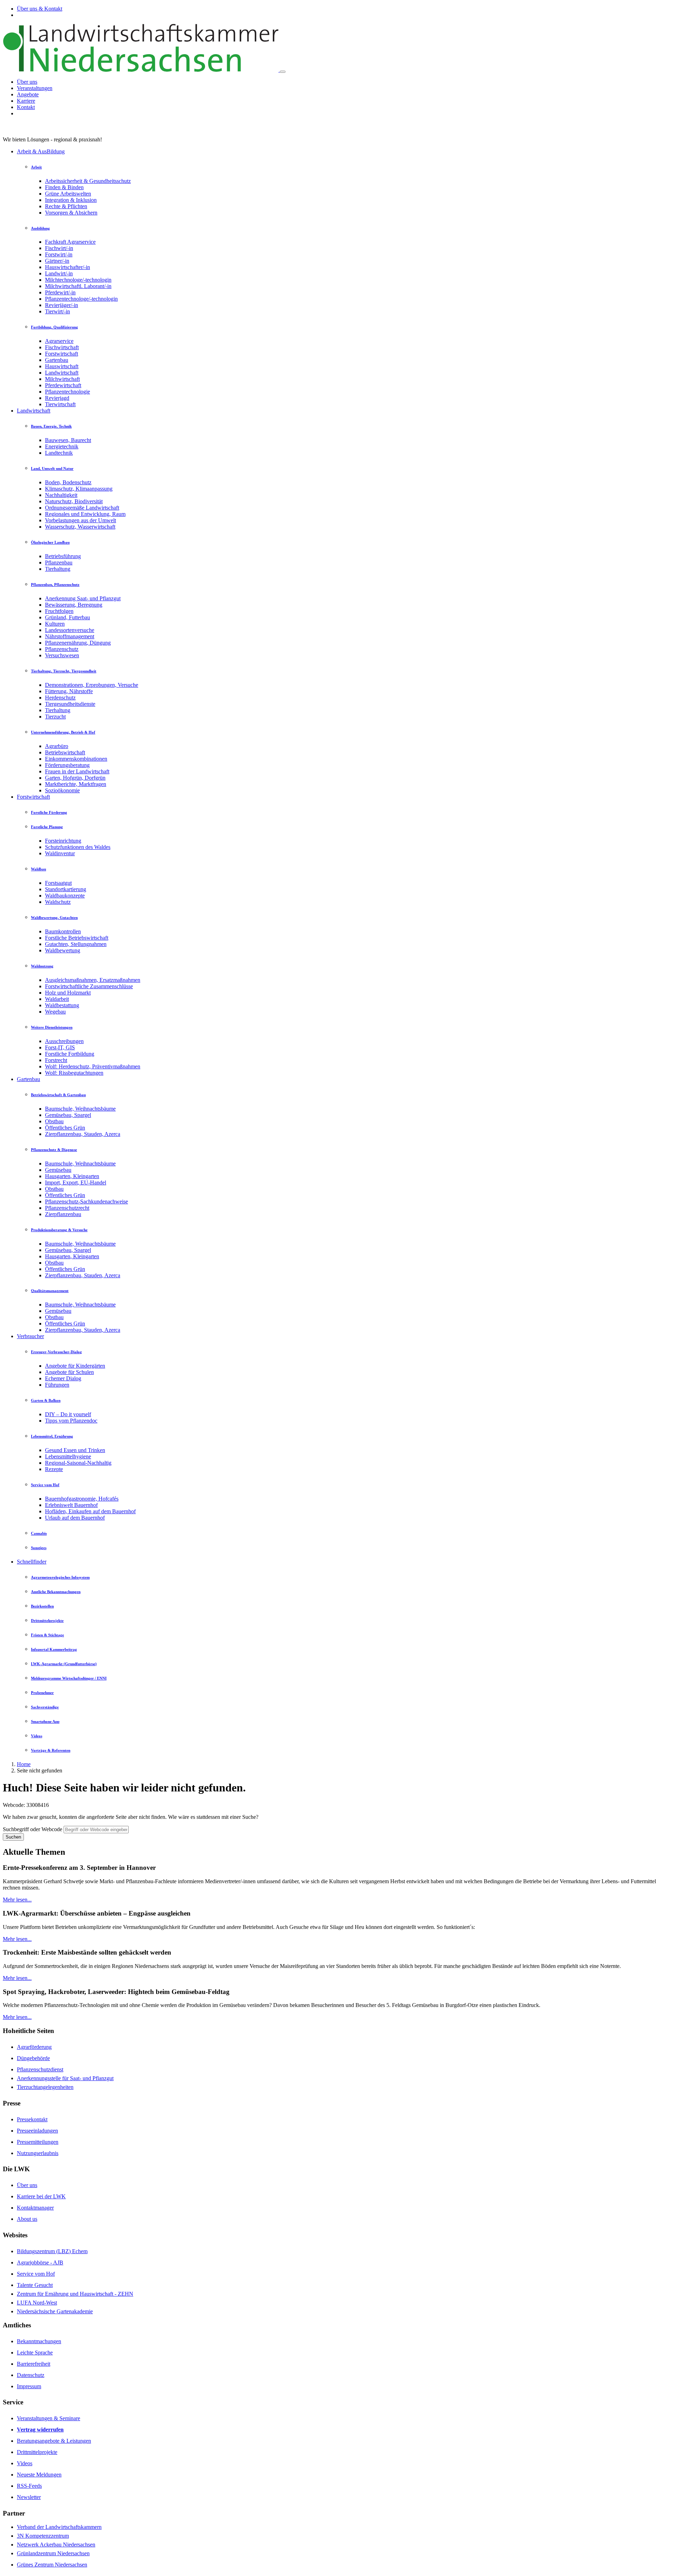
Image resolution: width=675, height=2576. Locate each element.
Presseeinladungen (37, 2131)
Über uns (27, 82)
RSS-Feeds (29, 2486)
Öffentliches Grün (65, 1128)
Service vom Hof (36, 2274)
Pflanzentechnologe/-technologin (81, 299)
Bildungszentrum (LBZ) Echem (52, 2251)
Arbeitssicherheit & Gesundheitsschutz (88, 181)
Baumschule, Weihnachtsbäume (80, 1109)
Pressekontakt (32, 2119)
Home (24, 1764)
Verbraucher (30, 1336)
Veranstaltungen (35, 88)
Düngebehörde (33, 2058)
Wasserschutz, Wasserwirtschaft (80, 527)
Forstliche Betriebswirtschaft (77, 938)
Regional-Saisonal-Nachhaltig (78, 1463)
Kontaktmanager (35, 2208)
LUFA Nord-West (37, 2303)
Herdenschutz (60, 698)
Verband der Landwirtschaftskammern (59, 2527)
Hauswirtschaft (62, 366)
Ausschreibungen (64, 1041)
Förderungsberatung (67, 765)
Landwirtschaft (62, 373)
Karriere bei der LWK (41, 2196)
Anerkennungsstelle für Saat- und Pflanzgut (65, 2078)
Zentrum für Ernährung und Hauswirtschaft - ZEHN (75, 2294)
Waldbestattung (62, 1005)
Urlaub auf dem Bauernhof (75, 1518)
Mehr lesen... (17, 1900)
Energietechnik (62, 446)
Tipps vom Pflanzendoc (71, 1421)
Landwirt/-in (59, 273)
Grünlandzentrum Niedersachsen (53, 2553)
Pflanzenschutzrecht (67, 1208)
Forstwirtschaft (62, 354)
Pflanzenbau (59, 562)
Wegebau (55, 1012)
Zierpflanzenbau (63, 1214)
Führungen (57, 1385)
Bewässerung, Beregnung (74, 605)
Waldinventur (60, 853)
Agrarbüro (57, 746)
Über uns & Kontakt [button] (40, 9)
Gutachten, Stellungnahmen (76, 944)
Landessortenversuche (70, 630)
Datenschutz (31, 2375)
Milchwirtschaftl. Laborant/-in (78, 286)
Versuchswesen (62, 655)
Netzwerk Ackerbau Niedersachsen (56, 2545)
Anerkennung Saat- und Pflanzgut (83, 598)
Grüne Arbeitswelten (68, 194)
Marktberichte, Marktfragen (76, 784)
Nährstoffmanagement (70, 636)
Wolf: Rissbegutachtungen (74, 1073)
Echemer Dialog (63, 1378)
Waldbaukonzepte (65, 896)
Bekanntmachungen (39, 2341)
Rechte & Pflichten (66, 206)
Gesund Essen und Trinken (75, 1450)
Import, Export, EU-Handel (76, 1182)
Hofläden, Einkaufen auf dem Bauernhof (90, 1511)
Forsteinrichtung (63, 841)
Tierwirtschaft (60, 404)
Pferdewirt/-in (60, 292)
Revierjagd (57, 398)
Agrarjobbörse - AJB (40, 2262)
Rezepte (54, 1469)
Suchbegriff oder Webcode (33, 1829)
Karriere (26, 101)
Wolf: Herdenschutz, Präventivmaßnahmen (93, 1066)
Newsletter (29, 2497)
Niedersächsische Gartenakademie (55, 2311)
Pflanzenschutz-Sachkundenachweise (86, 1201)
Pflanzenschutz (62, 649)
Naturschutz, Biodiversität (74, 501)
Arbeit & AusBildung (41, 151)
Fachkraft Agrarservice (70, 242)
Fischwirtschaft (62, 347)
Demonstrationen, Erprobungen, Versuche (92, 685)
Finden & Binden (64, 187)
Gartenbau (57, 360)
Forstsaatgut (58, 883)
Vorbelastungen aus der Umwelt (81, 520)
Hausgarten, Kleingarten (72, 1176)
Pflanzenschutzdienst (40, 2069)
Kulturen (55, 624)
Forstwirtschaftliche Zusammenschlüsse (89, 986)
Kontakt (26, 107)
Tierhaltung (58, 569)
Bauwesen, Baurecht (68, 440)
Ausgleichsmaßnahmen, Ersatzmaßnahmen (93, 980)
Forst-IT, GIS (60, 1047)
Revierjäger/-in (62, 305)
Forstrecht (56, 1060)
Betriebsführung (63, 556)
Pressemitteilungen (38, 2142)
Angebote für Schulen (69, 1372)
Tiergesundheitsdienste (70, 704)
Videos (25, 2463)
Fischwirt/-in (59, 248)
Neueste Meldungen (39, 2475)
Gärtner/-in (57, 261)
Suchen (13, 1837)
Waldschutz (58, 902)
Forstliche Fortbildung (70, 1054)
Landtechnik (59, 453)
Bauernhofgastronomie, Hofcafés (82, 1499)
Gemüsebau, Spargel (68, 1115)
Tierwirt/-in (57, 311)
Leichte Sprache (35, 2353)
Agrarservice (59, 341)
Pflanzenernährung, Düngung (78, 643)
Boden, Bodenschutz (68, 482)
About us (27, 2219)
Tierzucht (55, 717)
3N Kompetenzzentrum (43, 2536)
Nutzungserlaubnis (38, 2153)
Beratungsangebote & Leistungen (54, 2441)
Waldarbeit (57, 999)
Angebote (28, 94)
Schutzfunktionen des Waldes (78, 847)
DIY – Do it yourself (68, 1414)
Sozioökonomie (62, 790)
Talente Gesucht (35, 2285)
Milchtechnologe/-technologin (78, 280)
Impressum (29, 2386)
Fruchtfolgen (59, 611)
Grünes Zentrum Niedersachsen (52, 2565)
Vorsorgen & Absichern (71, 213)
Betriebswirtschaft (65, 752)
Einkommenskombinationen (76, 759)
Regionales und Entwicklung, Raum (85, 514)
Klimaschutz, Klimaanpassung (79, 489)
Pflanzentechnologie (67, 392)
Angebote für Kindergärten (75, 1366)
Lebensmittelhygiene (68, 1456)
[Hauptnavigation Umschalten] (283, 72)
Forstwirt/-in (59, 254)
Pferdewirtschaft (63, 385)
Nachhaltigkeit (61, 495)
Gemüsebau (58, 1170)
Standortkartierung (66, 889)
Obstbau (54, 1121)
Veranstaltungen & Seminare (49, 2418)
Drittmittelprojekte (37, 2452)
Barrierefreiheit (34, 2364)
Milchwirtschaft (62, 379)
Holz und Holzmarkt (68, 993)
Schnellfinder (32, 1562)
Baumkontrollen (63, 931)
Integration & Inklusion (71, 200)
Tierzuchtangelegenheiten (45, 2087)
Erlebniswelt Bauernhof (71, 1505)
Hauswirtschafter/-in (67, 267)
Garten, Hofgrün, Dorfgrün (75, 778)
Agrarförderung (34, 2047)
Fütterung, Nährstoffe (69, 691)
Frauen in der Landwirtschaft (77, 771)
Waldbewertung (63, 950)
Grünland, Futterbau (67, 617)
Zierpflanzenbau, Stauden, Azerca (83, 1134)
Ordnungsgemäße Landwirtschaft (82, 508)
